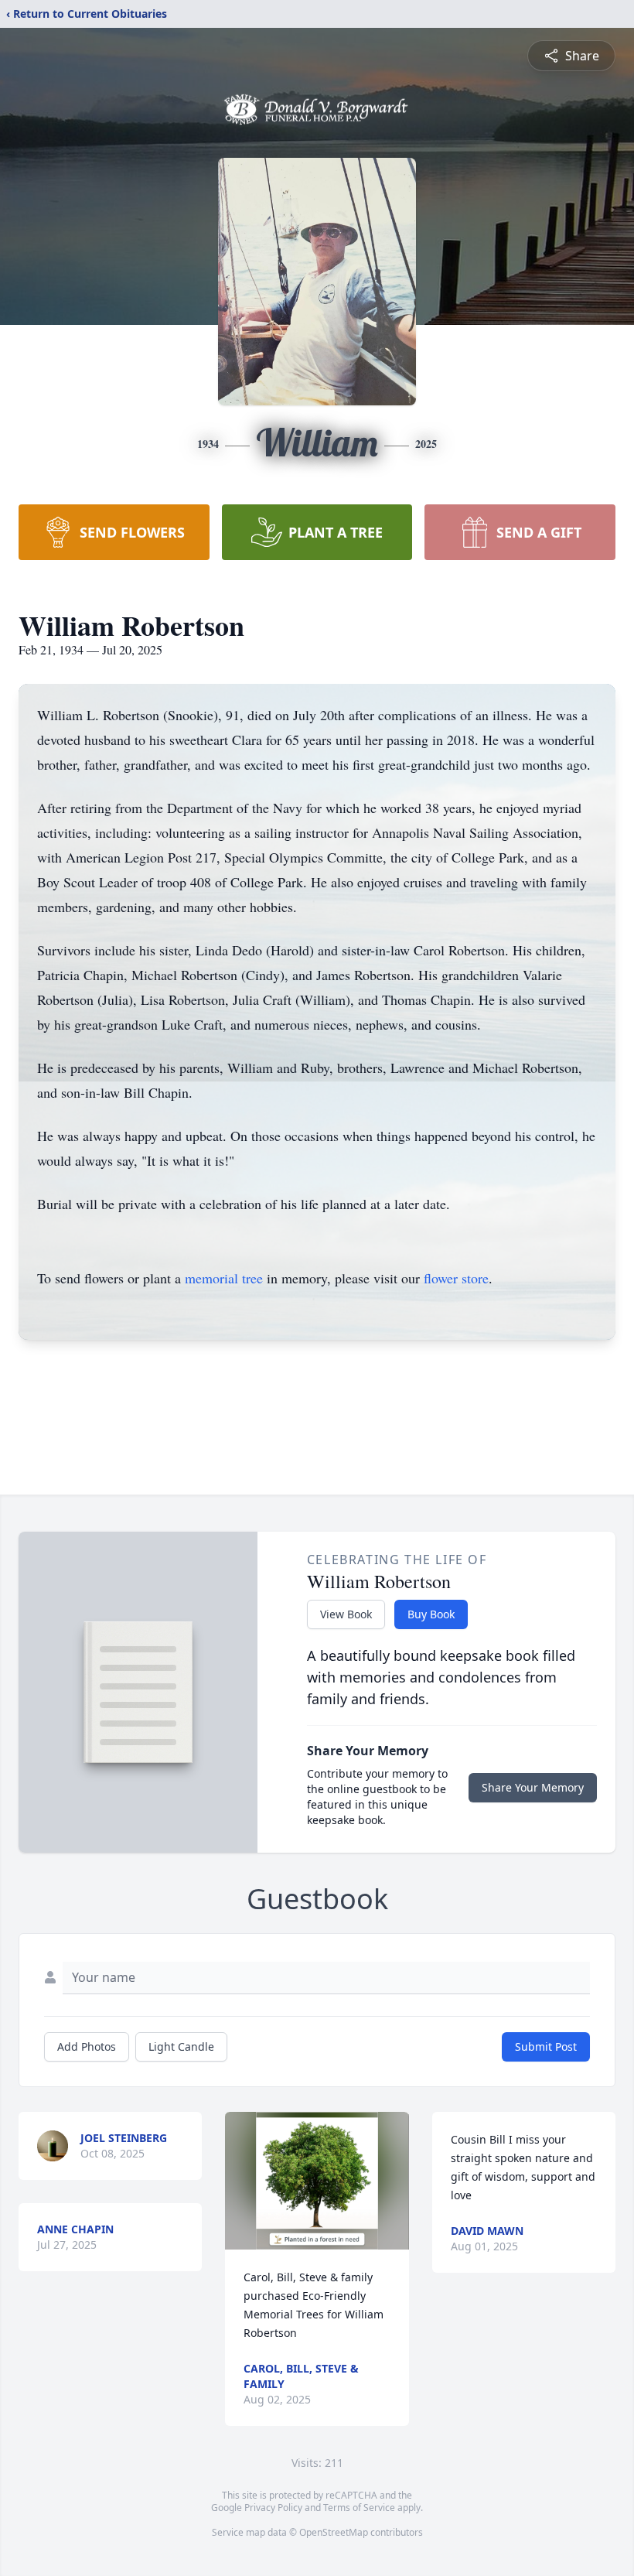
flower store (456, 1278)
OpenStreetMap (334, 2532)
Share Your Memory (533, 1787)
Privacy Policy (273, 2508)
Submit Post (546, 2046)
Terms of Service (359, 2508)
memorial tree (224, 1278)
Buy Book (431, 1614)
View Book (346, 1614)
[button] (317, 2181)
